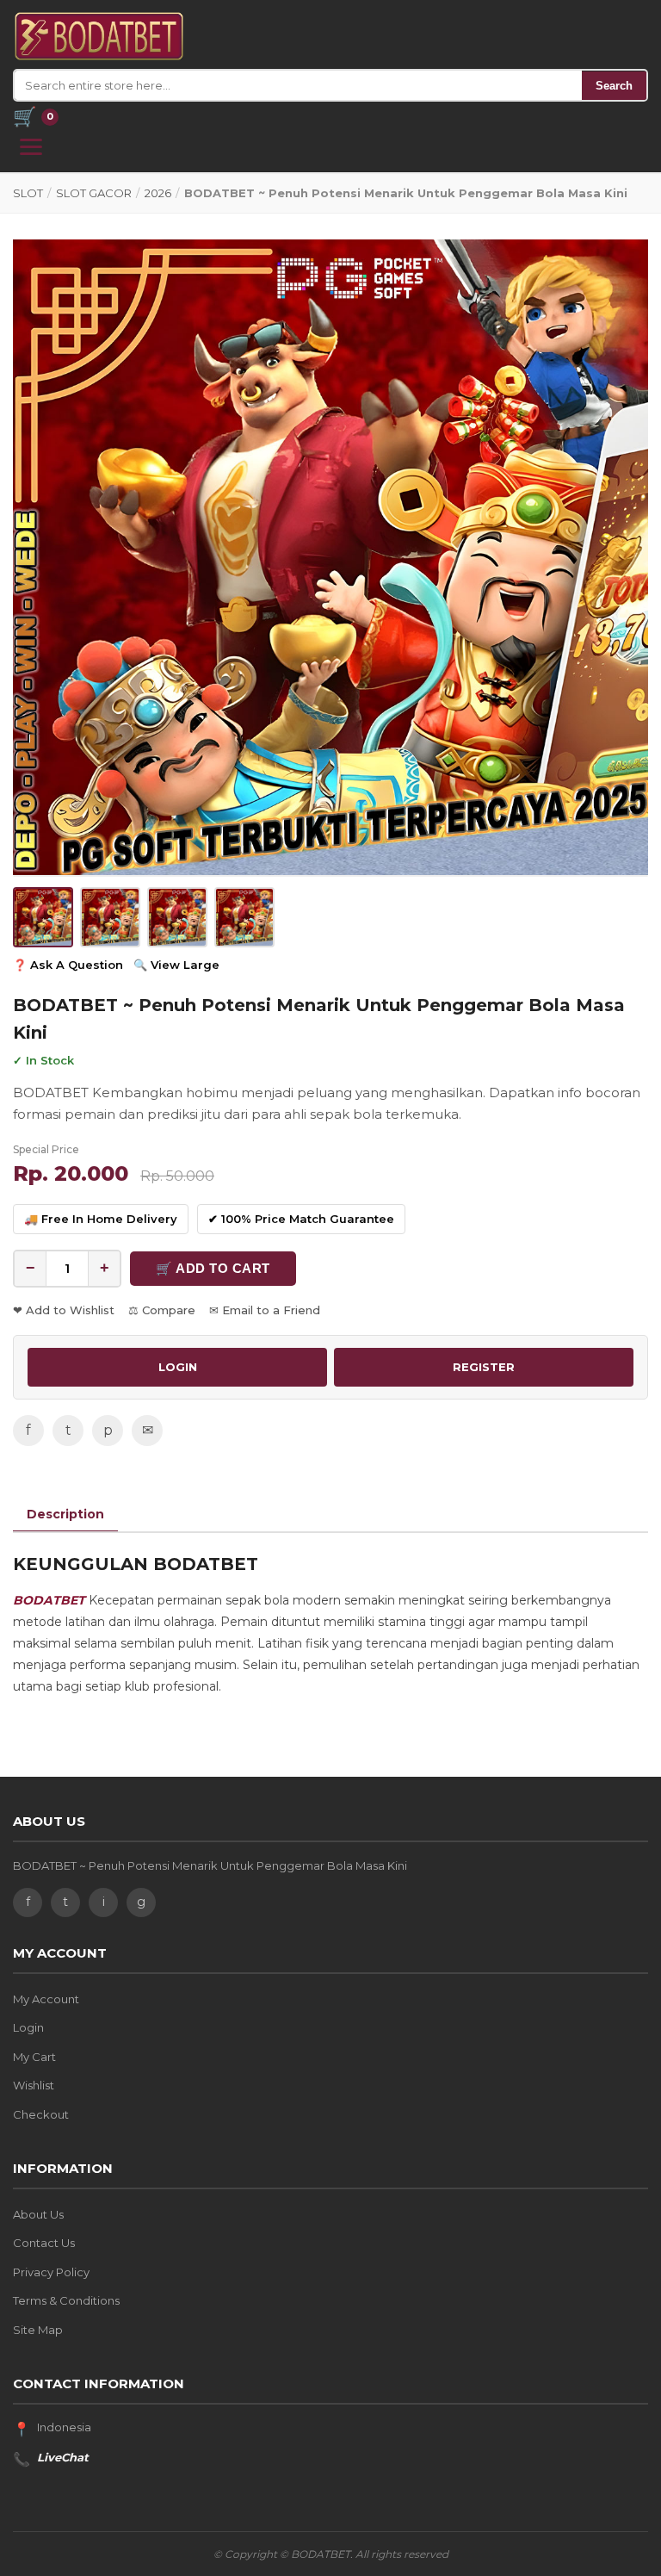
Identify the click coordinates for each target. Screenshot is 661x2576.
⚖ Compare (162, 1310)
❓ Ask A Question (68, 965)
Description (65, 1514)
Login (28, 2027)
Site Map (38, 2330)
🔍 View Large (176, 965)
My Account (46, 1999)
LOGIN (178, 1367)
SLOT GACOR (94, 193)
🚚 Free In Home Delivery (101, 1219)
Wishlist (34, 2085)
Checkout (41, 2114)
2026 (158, 193)
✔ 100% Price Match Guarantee (301, 1219)
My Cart (34, 2057)
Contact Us (44, 2243)
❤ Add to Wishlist (64, 1310)
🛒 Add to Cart (213, 1268)
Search (614, 86)
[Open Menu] (31, 147)
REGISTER (484, 1367)
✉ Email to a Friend (265, 1310)
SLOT (28, 193)
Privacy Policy (51, 2272)
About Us (38, 2214)
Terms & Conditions (66, 2300)
